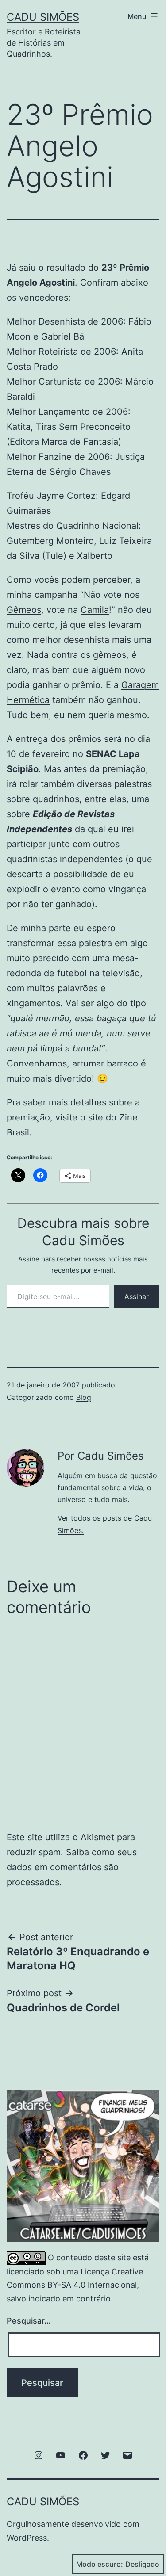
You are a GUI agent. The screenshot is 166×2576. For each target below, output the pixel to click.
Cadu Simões (43, 17)
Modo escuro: (100, 2564)
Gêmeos (24, 610)
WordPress (27, 2538)
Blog (84, 1397)
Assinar (137, 1296)
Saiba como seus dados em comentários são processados (72, 1867)
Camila (95, 610)
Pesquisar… (29, 2321)
